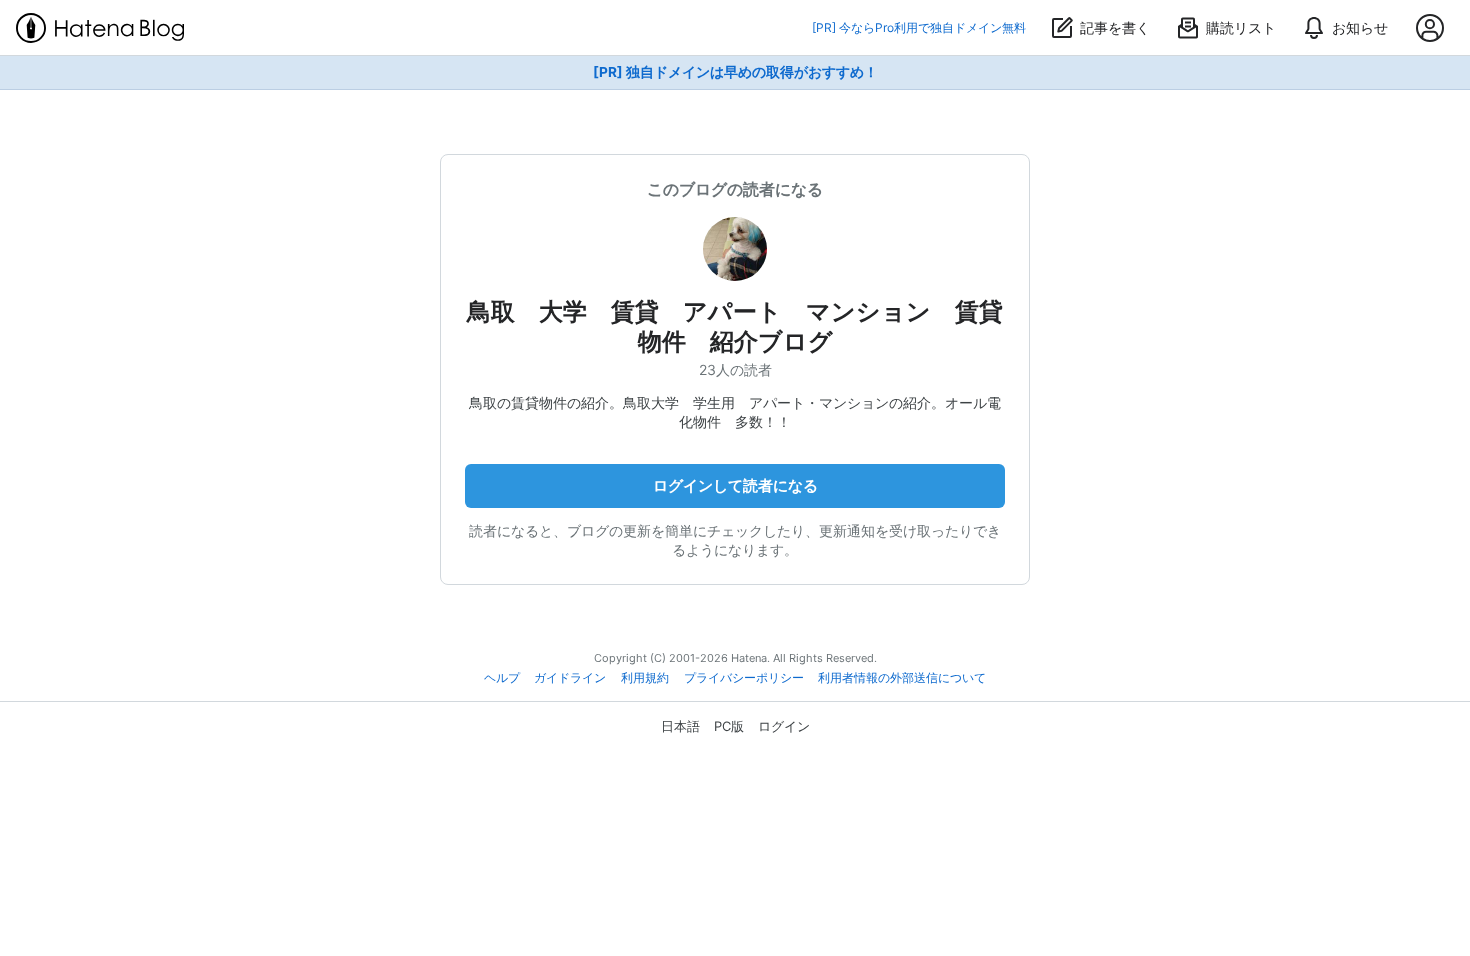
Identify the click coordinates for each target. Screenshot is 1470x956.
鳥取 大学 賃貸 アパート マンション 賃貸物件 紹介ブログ (735, 326)
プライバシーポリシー (744, 678)
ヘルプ (502, 678)
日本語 (680, 726)
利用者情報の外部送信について (902, 678)
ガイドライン (570, 678)
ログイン (784, 726)
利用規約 (645, 678)
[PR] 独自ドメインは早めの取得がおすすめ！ (735, 72)
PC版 (729, 726)
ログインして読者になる (735, 485)
